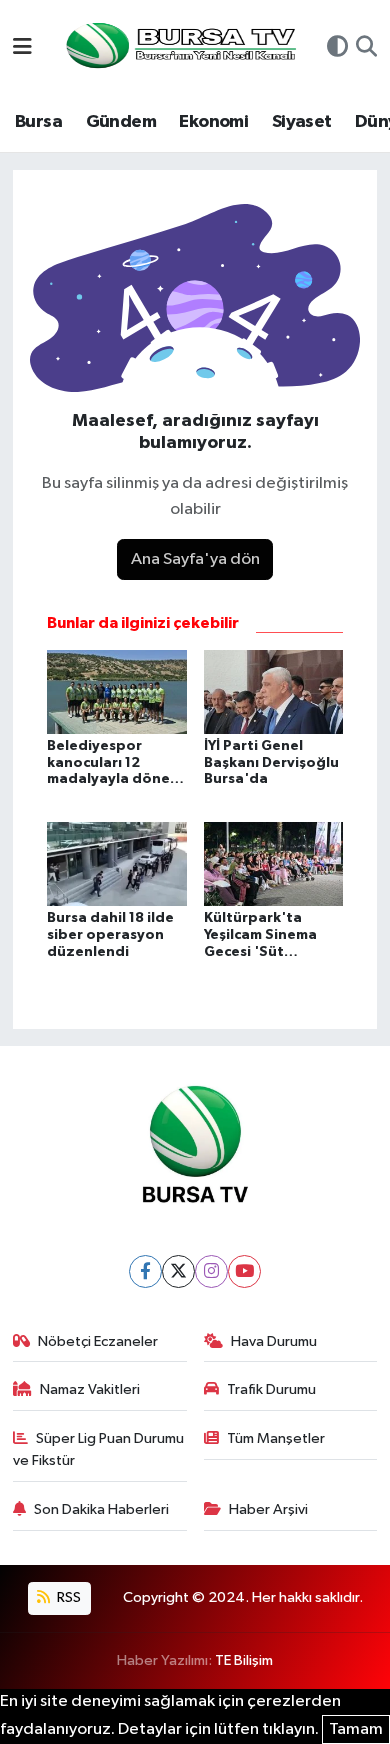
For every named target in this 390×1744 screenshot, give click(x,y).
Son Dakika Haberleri (101, 1509)
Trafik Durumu (271, 1389)
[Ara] (366, 49)
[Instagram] (211, 1271)
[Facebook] (145, 1271)
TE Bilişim (244, 1660)
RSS (67, 1597)
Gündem (121, 122)
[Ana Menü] (22, 48)
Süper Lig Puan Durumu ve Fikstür (99, 1449)
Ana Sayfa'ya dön (195, 559)
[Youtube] (244, 1271)
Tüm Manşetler (276, 1438)
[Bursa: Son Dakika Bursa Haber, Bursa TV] (179, 47)
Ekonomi (213, 122)
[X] (178, 1271)
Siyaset (302, 122)
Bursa (38, 122)
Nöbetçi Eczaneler (98, 1341)
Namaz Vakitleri (90, 1389)
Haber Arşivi (268, 1509)
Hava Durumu (274, 1341)
